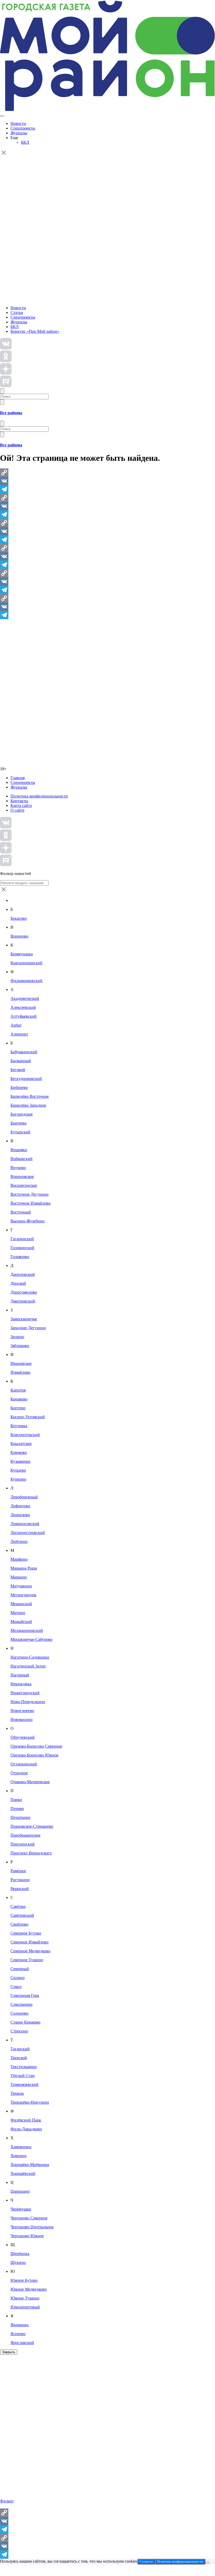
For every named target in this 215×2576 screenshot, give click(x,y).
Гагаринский (22, 1239)
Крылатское (21, 1444)
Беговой (18, 1070)
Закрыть (9, 2352)
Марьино (19, 1577)
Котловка (19, 1426)
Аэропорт (19, 1034)
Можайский (21, 1622)
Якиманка (20, 2325)
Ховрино (18, 2156)
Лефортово (20, 1506)
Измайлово (20, 1372)
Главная (18, 778)
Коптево (18, 1408)
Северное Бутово (26, 1933)
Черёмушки (21, 2209)
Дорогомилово (24, 1292)
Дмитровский (23, 1301)
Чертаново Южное (27, 2236)
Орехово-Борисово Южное (34, 1755)
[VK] (107, 481)
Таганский (20, 2049)
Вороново (19, 936)
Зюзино (17, 1337)
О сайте (17, 810)
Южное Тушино (25, 2298)
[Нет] (207, 2563)
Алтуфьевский (24, 1016)
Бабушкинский (24, 1052)
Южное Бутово (24, 2280)
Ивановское (21, 1363)
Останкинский (24, 1764)
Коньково (19, 1399)
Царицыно (20, 2191)
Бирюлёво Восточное (30, 1096)
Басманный (21, 1061)
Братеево (18, 1123)
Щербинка (20, 2254)
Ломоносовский (25, 1524)
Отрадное (19, 1773)
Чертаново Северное (29, 2218)
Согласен (146, 2561)
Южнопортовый (25, 2307)
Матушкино (21, 1586)
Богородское (22, 1114)
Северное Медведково (30, 1951)
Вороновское (22, 1176)
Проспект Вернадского (31, 1853)
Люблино (19, 1541)
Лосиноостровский (28, 1533)
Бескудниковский (26, 1079)
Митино (18, 1613)
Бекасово (19, 918)
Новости (18, 123)
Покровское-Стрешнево (32, 1826)
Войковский (21, 1159)
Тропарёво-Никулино (30, 2102)
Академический (25, 998)
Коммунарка (22, 954)
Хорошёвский (23, 2173)
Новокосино (21, 1719)
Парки (16, 1800)
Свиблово (19, 1924)
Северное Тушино (27, 1960)
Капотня (18, 1390)
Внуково (18, 1168)
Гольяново (20, 1257)
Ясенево (18, 2334)
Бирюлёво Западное (28, 1105)
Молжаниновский (27, 1630)
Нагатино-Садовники (30, 1657)
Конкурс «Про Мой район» (35, 331)
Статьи (17, 312)
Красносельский (25, 1435)
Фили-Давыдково (26, 2129)
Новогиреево (22, 1711)
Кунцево (18, 1470)
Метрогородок (23, 1595)
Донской (18, 1283)
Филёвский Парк (26, 2120)
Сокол (16, 1987)
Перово (17, 1808)
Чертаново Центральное (32, 2227)
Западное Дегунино (28, 1328)
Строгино (19, 2031)
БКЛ (25, 142)
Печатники (20, 1817)
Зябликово (20, 1346)
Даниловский (23, 1274)
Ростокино (20, 1880)
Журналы (19, 133)
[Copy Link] (107, 473)
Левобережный (24, 1497)
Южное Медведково (29, 2289)
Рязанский (20, 1889)
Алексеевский (23, 1007)
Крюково (19, 1452)
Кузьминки (20, 1461)
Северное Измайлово (29, 1942)
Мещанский (21, 1604)
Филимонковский (26, 981)
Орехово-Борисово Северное (36, 1746)
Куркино (18, 1479)
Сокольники (21, 2004)
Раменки (18, 1871)
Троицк (17, 2093)
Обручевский (23, 1737)
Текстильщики (24, 2067)
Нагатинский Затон (28, 1666)
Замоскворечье (24, 1319)
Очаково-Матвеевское (30, 1782)
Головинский (22, 1248)
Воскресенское (24, 1185)
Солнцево (19, 2013)
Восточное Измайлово (31, 1203)
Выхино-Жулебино (28, 1221)
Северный (20, 1969)
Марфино (19, 1559)
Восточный (21, 1212)
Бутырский (20, 1132)
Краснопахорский (26, 963)
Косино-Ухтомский (28, 1417)
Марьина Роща (24, 1568)
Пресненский (23, 1844)
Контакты (19, 801)
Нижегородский (25, 1693)
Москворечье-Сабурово (31, 1639)
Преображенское (25, 1835)
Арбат (16, 1025)
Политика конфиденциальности (39, 796)
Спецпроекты (23, 128)
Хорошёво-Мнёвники (30, 2165)
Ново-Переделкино (28, 1702)
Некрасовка (21, 1684)
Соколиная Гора (25, 1995)
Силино (18, 1978)
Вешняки (19, 1150)
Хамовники (21, 2147)
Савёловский (22, 1915)
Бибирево (19, 1087)
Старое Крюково (25, 2022)
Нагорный (20, 1675)
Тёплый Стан (23, 2076)
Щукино (18, 2262)
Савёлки (18, 1906)
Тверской (19, 2058)
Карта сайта (21, 805)
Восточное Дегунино (29, 1194)
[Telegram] (107, 489)
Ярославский (22, 2343)
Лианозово (20, 1515)
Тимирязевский (25, 2084)
